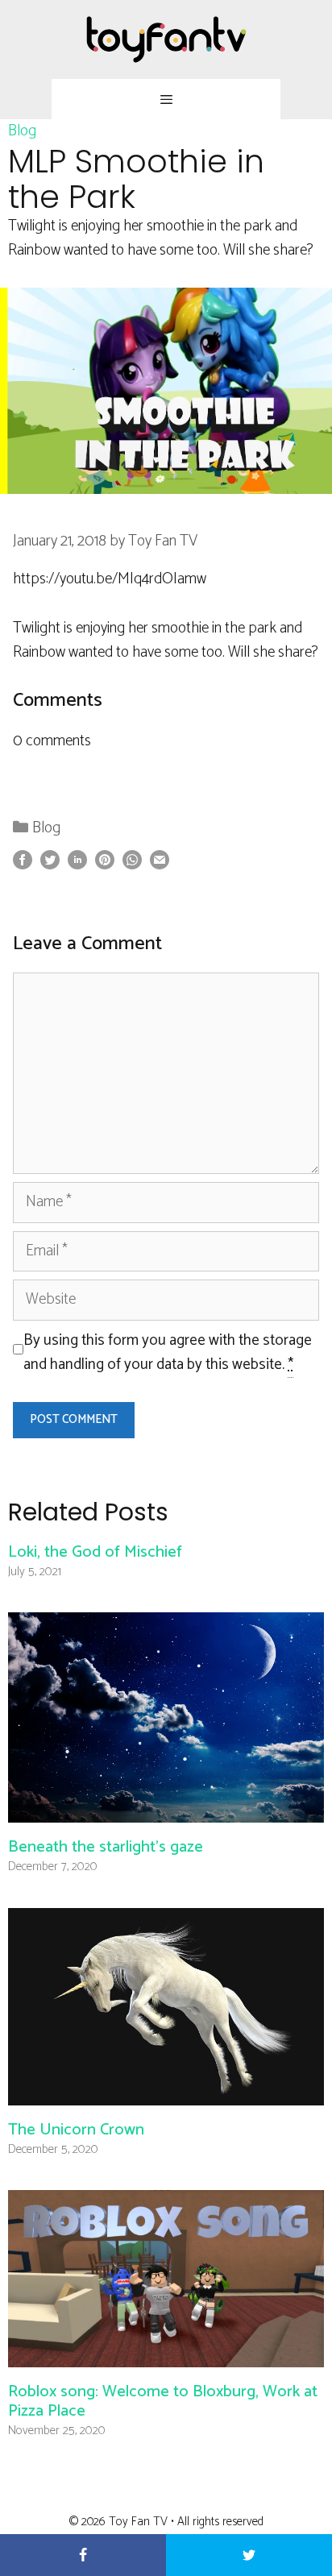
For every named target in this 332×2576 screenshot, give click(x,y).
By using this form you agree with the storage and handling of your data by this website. (168, 1353)
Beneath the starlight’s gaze (106, 1847)
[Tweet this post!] (50, 865)
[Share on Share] (83, 2555)
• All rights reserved (217, 2522)
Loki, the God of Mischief (95, 1552)
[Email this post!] (160, 865)
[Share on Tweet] (249, 2555)
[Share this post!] (23, 865)
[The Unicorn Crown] (166, 2092)
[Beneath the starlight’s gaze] (166, 1810)
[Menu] (166, 99)
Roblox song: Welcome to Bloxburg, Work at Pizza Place (163, 2402)
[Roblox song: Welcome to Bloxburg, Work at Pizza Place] (166, 2355)
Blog (22, 131)
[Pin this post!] (105, 865)
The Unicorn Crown (76, 2130)
